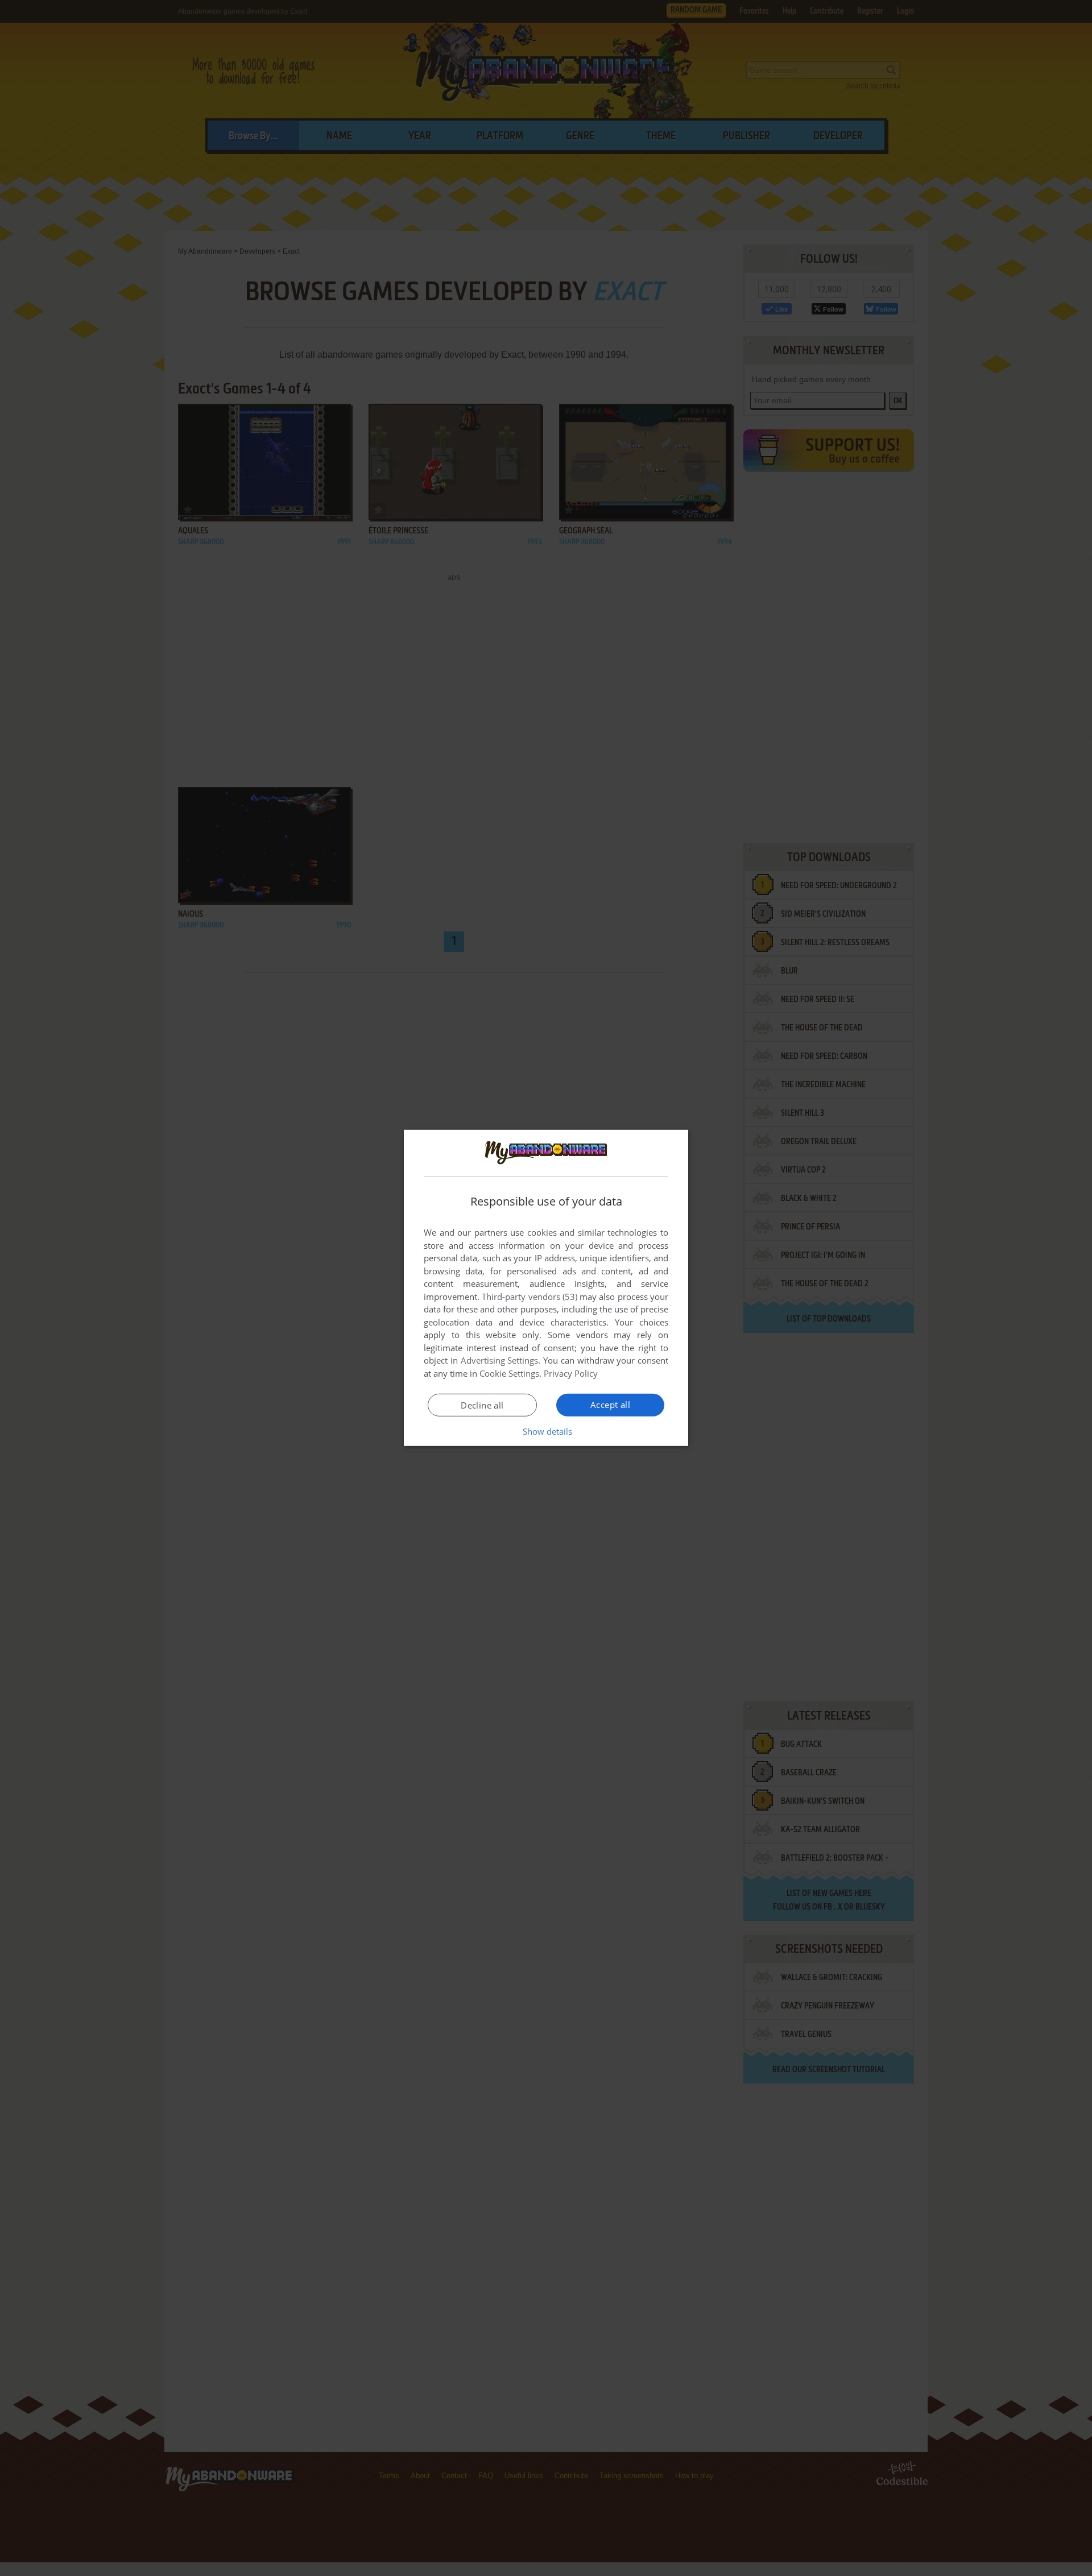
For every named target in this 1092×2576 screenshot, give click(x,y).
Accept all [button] (610, 1405)
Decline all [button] (482, 1405)
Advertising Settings (500, 1360)
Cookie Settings (509, 1373)
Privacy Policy (571, 1373)
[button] (546, 1431)
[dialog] (546, 1288)
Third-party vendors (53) (530, 1297)
